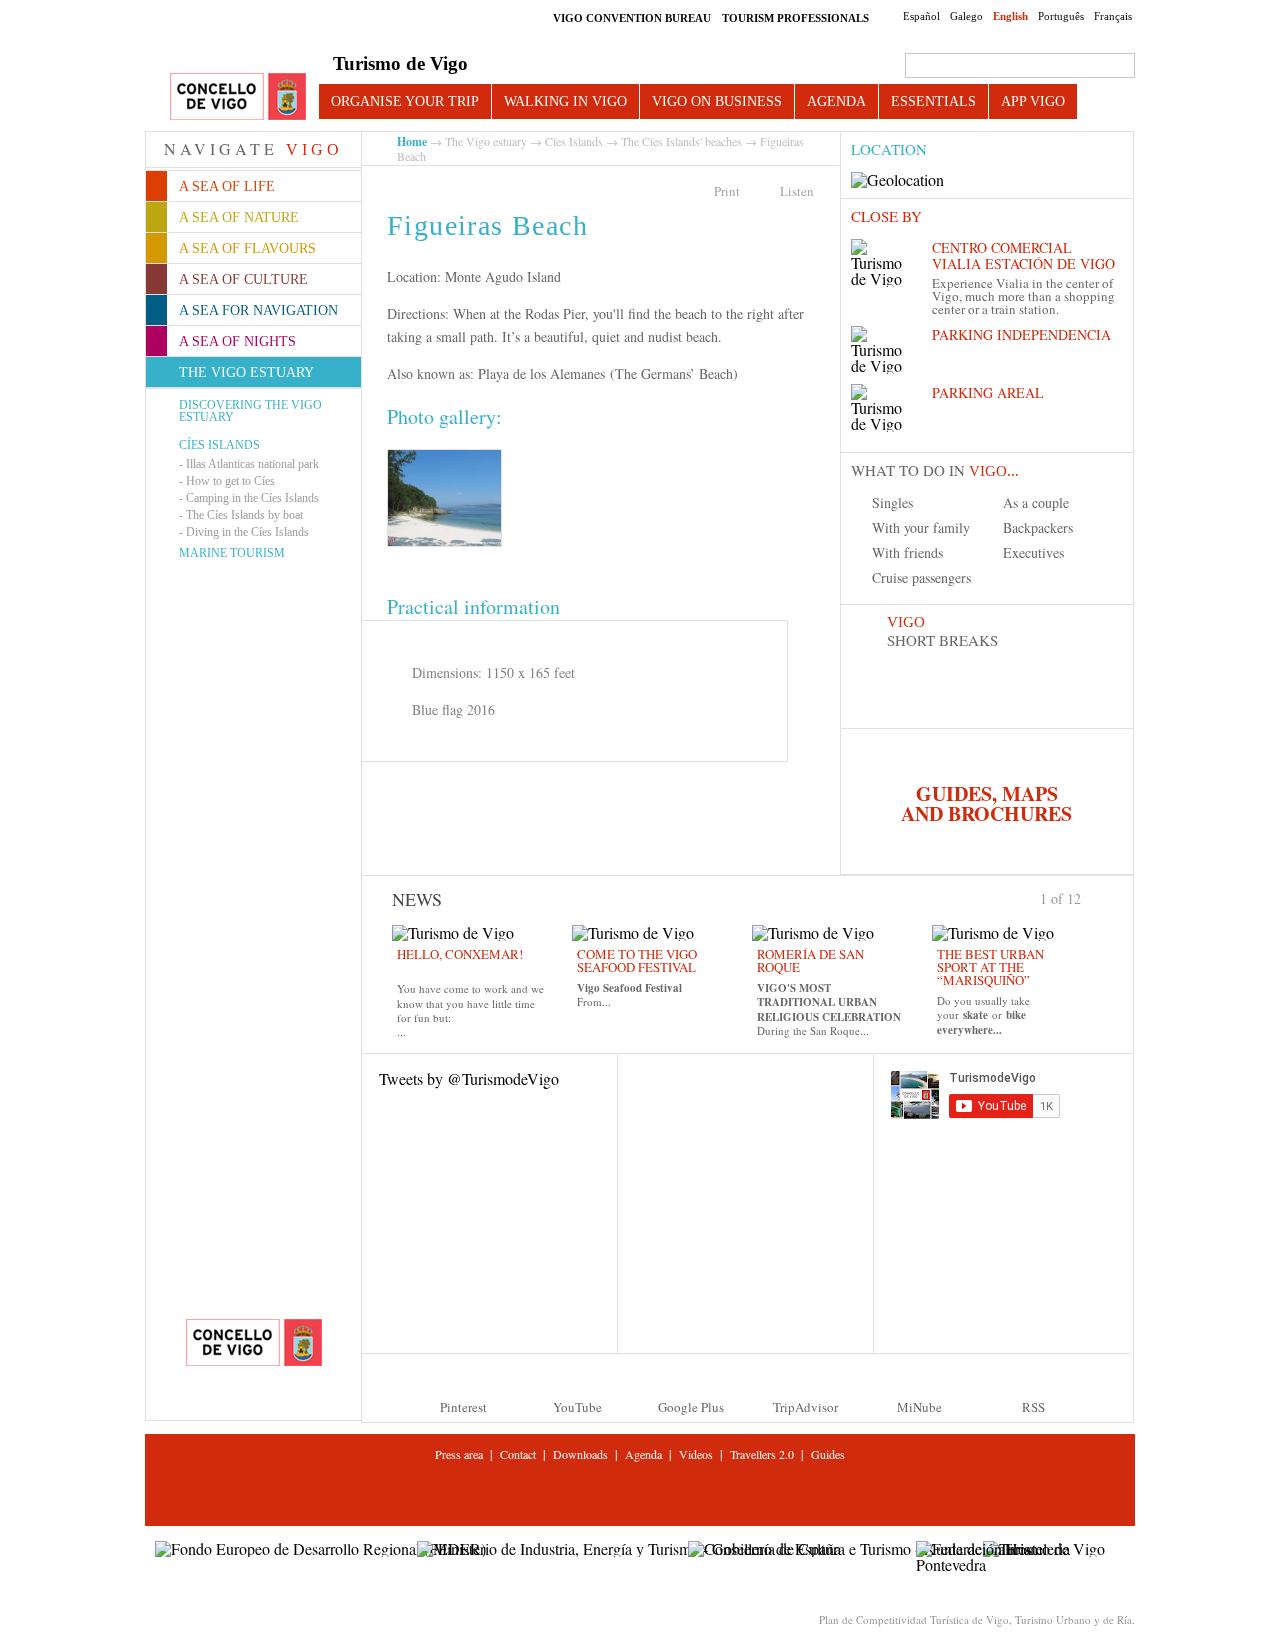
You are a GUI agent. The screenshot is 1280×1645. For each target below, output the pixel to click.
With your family (921, 527)
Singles (892, 502)
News (417, 899)
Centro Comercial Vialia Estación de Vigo (1023, 255)
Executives (1033, 552)
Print (727, 191)
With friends (907, 552)
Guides (828, 1454)
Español (921, 16)
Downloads (580, 1454)
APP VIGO (1033, 101)
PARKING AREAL (988, 392)
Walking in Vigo (565, 101)
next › (1090, 897)
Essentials (933, 101)
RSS (1033, 1407)
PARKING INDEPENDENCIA (1021, 334)
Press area (459, 1454)
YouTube (577, 1407)
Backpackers (1038, 527)
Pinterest (463, 1407)
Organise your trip (405, 101)
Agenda (836, 101)
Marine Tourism (232, 553)
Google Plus (691, 1407)
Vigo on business (717, 101)
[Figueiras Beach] (444, 498)
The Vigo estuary (486, 141)
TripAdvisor (805, 1407)
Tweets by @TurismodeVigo (469, 1078)
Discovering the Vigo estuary (250, 411)
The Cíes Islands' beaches (681, 141)
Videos (696, 1454)
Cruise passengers (921, 577)
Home (412, 141)
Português (1061, 16)
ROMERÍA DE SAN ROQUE (810, 960)
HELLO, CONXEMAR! (460, 954)
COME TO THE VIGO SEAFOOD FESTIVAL (637, 960)
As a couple (1036, 502)
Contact (518, 1454)
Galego (966, 16)
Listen (797, 191)
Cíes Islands (219, 445)
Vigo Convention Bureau (632, 18)
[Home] (238, 97)
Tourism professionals (795, 18)
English (1010, 16)
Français (1113, 16)
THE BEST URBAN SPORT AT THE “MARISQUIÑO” (990, 967)
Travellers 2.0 (762, 1454)
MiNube (919, 1407)
